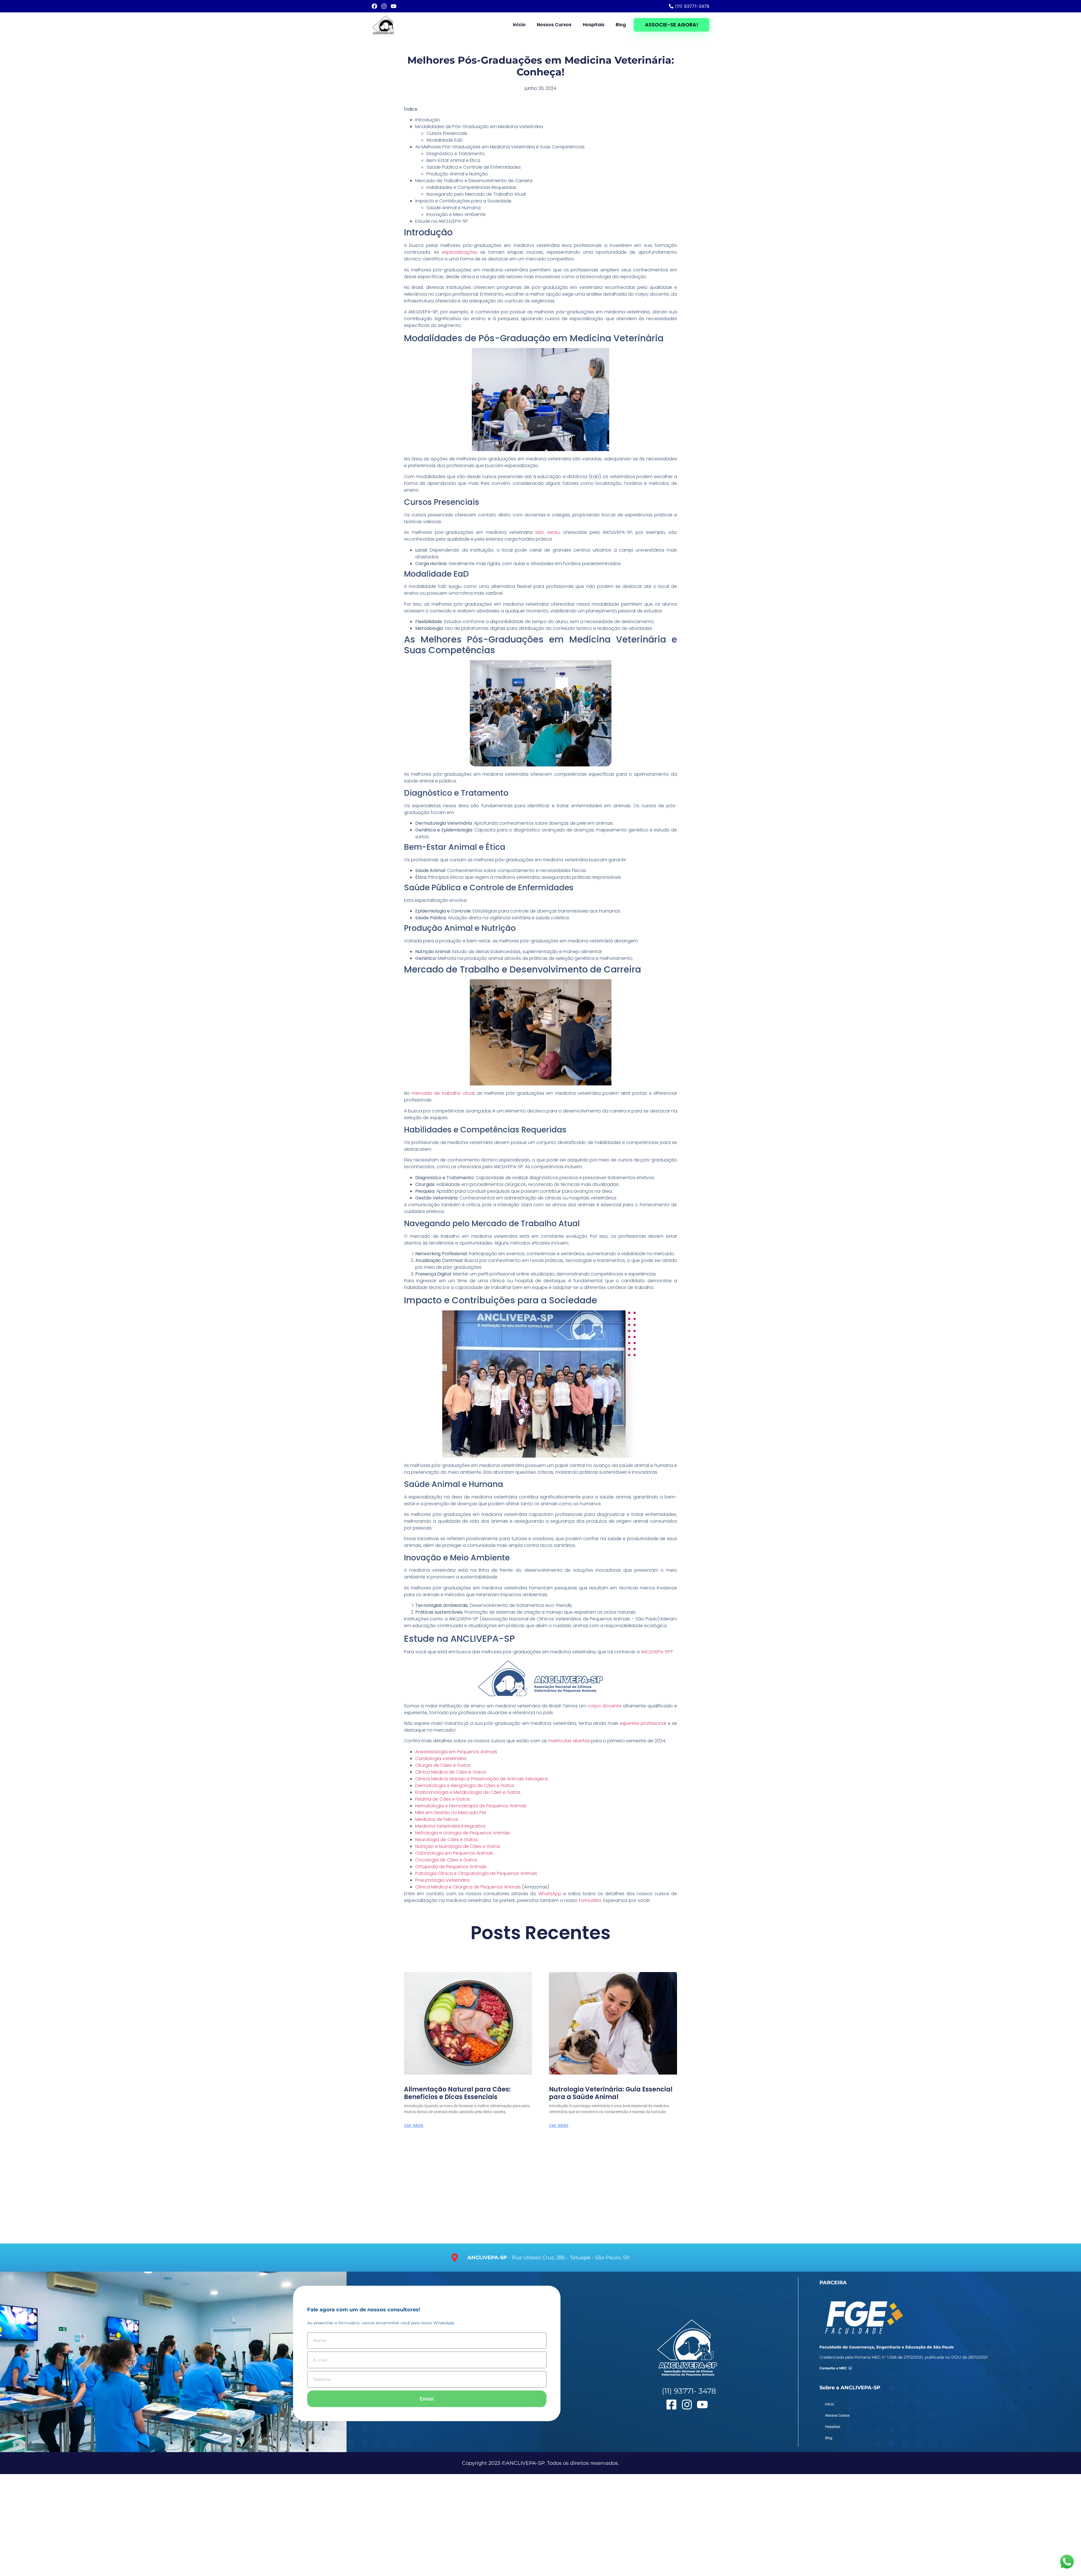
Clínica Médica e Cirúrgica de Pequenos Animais (468, 1887)
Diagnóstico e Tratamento (456, 154)
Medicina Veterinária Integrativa (450, 1826)
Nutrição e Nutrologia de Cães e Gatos (458, 1846)
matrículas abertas (569, 1741)
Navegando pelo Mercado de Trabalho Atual (476, 194)
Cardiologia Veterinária (441, 1758)
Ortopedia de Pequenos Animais (451, 1867)
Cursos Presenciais (447, 133)
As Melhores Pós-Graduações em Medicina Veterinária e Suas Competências (500, 147)
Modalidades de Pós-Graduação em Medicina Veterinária (479, 127)
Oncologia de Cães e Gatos (446, 1860)
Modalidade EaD (445, 140)
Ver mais (414, 2126)
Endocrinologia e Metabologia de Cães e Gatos (468, 1792)
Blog (621, 25)
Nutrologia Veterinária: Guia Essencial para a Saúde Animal (611, 2093)
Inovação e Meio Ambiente (456, 214)
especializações (460, 252)
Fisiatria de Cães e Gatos (443, 1799)
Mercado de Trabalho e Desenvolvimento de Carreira (474, 181)
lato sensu (548, 532)
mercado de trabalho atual (443, 1093)
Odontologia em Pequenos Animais (454, 1853)
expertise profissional (643, 1723)
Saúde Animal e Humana (454, 208)
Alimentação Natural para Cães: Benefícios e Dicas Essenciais (457, 2093)
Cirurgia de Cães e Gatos (443, 1765)
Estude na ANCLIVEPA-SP (442, 221)
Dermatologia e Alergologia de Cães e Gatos (465, 1786)
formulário (590, 1900)
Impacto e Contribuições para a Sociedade (463, 201)
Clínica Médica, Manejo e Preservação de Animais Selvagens (482, 1779)
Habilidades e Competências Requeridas (471, 187)
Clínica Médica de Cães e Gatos (451, 1772)
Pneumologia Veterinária (442, 1880)
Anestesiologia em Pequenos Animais (456, 1752)
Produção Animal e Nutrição (457, 174)
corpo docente (605, 1706)
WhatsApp (550, 1894)
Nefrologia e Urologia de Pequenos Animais (463, 1833)
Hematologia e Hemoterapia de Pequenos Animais (471, 1806)
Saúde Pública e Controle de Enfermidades (474, 167)
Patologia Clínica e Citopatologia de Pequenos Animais (476, 1873)
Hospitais (594, 25)
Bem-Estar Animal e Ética (453, 160)
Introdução (428, 120)
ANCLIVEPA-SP (655, 1652)
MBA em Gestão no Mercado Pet (451, 1813)
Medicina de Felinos (437, 1819)
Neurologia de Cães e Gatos (446, 1840)
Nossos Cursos (554, 25)
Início (519, 25)
